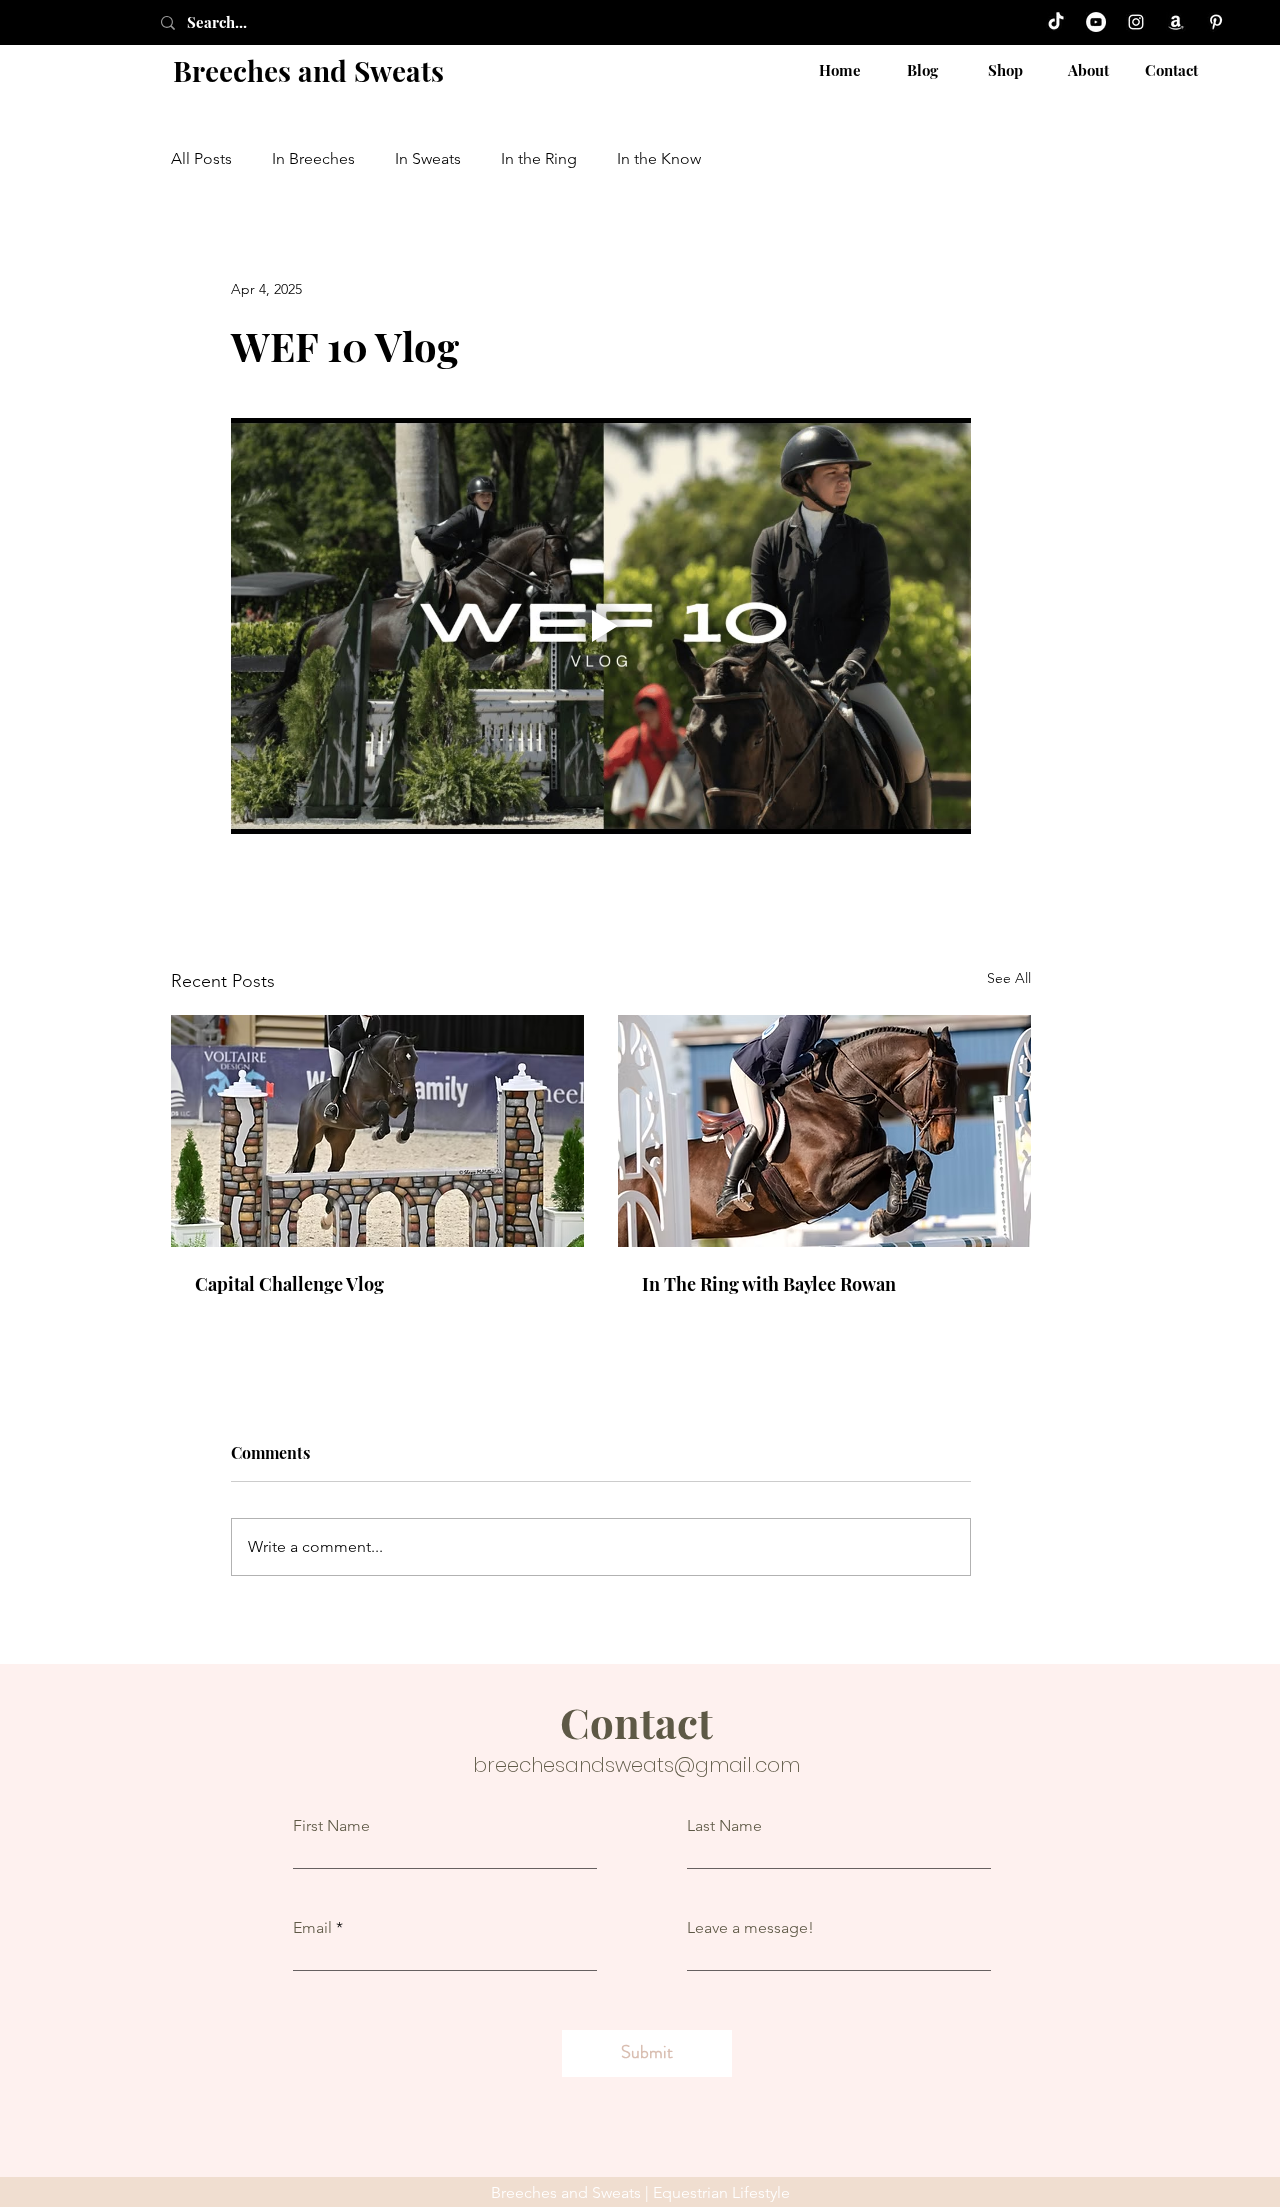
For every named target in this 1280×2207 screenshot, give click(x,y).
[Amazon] (1176, 22)
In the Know (659, 158)
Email (312, 1928)
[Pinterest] (1216, 22)
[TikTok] (1056, 22)
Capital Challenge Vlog (289, 1284)
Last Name (724, 1826)
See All (1009, 978)
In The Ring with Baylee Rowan (769, 1284)
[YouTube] (1096, 22)
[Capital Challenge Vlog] (377, 1131)
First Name (331, 1826)
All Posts (201, 158)
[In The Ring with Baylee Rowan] (824, 1131)
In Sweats (428, 158)
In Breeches (313, 158)
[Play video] (601, 626)
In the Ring (539, 158)
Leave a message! (750, 1928)
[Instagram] (1136, 22)
